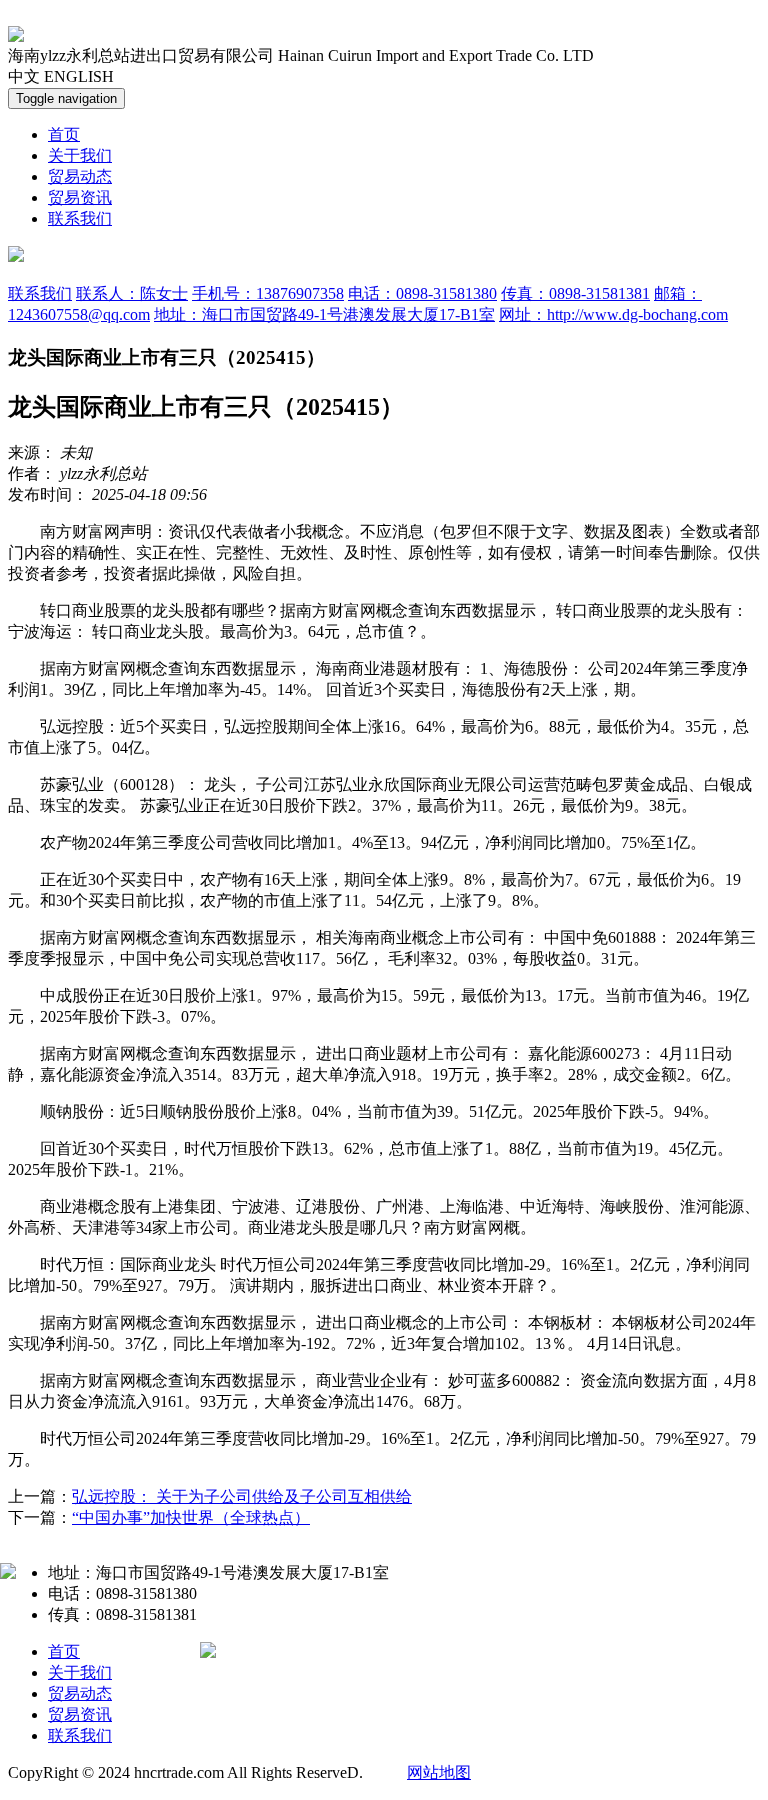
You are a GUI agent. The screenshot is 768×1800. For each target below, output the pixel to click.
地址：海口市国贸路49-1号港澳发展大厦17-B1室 (324, 314)
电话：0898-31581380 (422, 293)
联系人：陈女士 (132, 293)
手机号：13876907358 (268, 293)
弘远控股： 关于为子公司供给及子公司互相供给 (242, 1496)
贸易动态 (80, 176)
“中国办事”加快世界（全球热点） (191, 1517)
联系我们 (80, 218)
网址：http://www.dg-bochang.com (613, 314)
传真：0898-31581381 (575, 293)
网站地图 (439, 1772)
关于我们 (80, 155)
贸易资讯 (80, 197)
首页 (64, 134)
